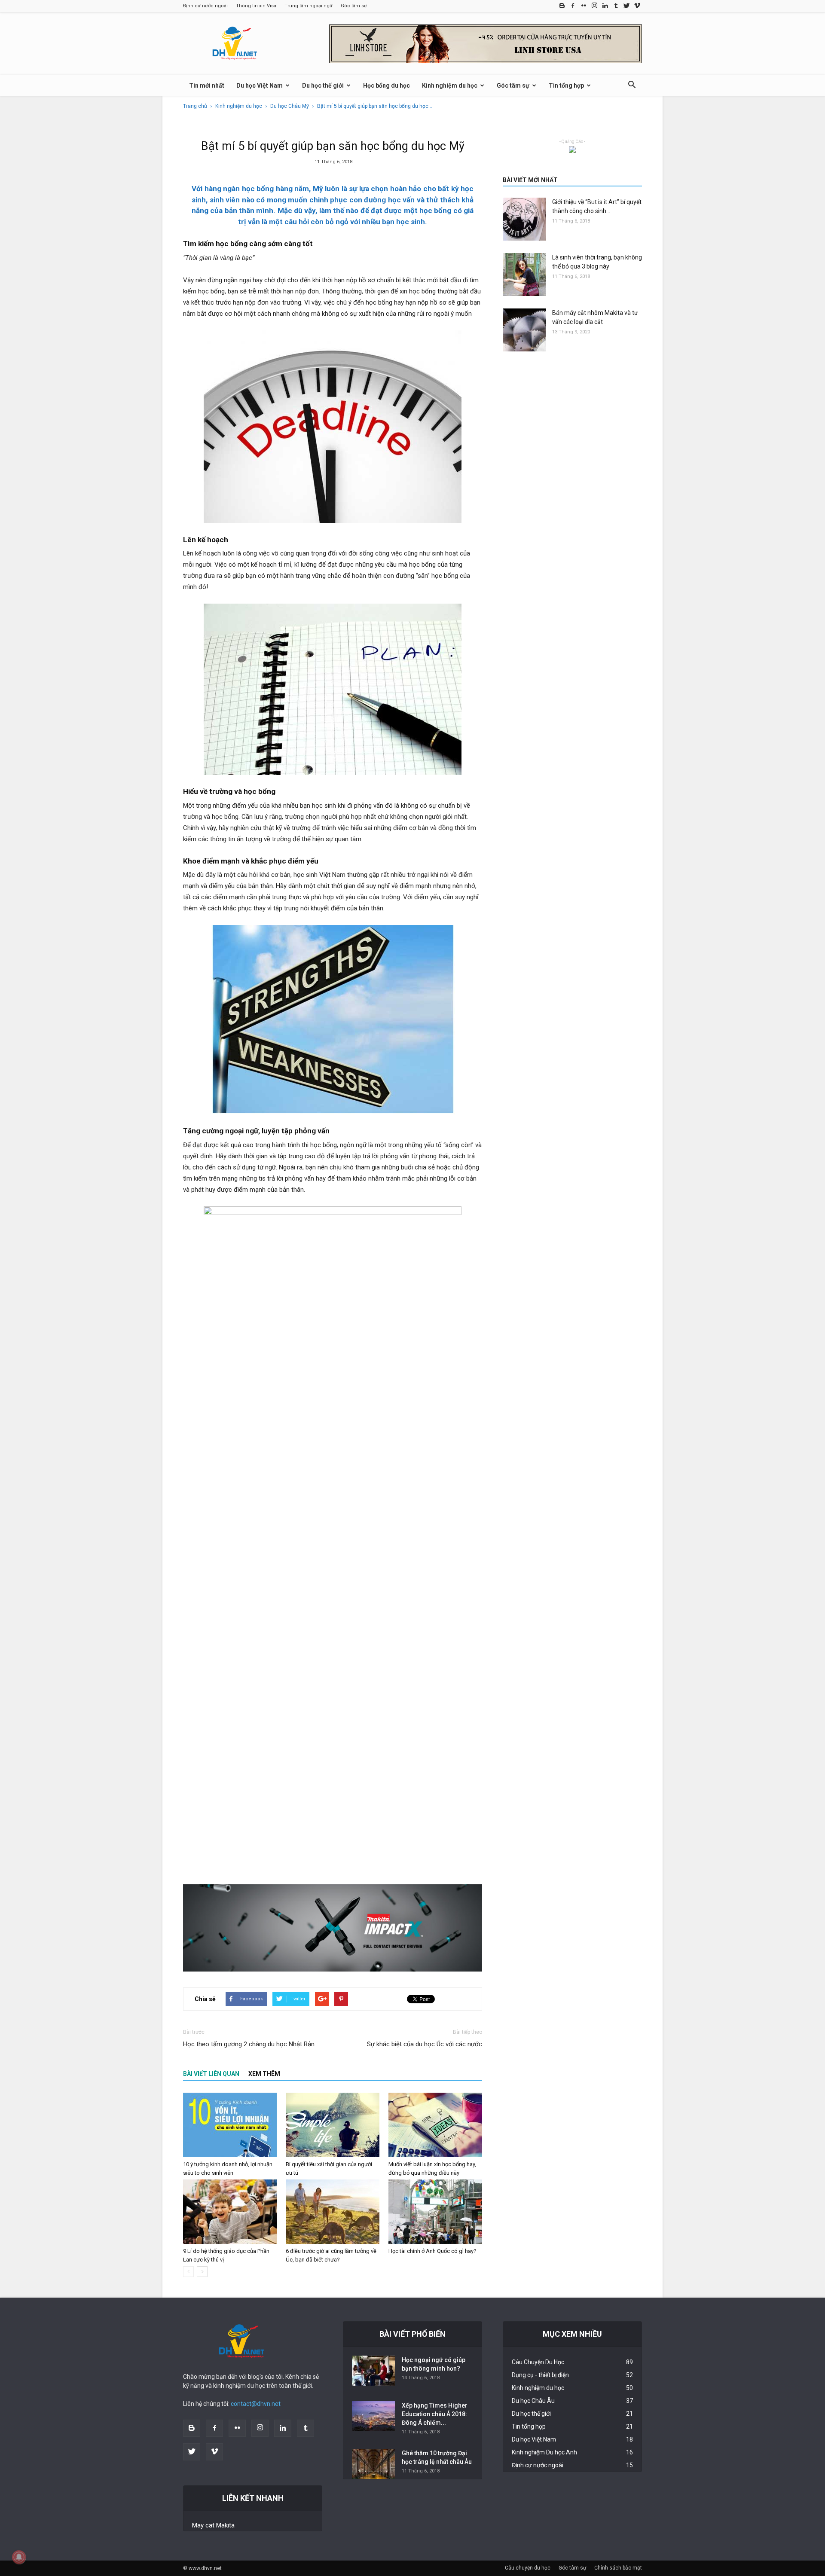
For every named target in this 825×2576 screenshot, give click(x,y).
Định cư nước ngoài (205, 6)
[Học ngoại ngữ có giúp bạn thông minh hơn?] (373, 2371)
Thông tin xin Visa (256, 6)
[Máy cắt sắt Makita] (333, 1928)
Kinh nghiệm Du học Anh (544, 2452)
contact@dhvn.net (256, 2404)
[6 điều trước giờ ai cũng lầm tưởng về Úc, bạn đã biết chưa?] (333, 2212)
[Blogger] (562, 6)
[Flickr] (584, 6)
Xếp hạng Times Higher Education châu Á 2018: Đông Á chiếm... (435, 2414)
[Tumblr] (616, 6)
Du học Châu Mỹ (290, 106)
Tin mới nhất (207, 85)
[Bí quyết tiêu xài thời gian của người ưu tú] (333, 2125)
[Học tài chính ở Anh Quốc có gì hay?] (435, 2212)
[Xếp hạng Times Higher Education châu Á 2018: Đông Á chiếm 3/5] (373, 2416)
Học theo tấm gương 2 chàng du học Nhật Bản (249, 2044)
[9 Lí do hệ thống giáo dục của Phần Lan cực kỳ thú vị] (230, 2212)
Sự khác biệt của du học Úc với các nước (425, 2044)
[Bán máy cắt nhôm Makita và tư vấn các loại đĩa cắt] (524, 330)
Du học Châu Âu (533, 2401)
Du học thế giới (323, 85)
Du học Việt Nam (260, 85)
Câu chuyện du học (528, 2568)
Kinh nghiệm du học (450, 85)
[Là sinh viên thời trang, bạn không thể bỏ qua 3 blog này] (524, 275)
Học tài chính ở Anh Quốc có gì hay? (432, 2251)
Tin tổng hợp (566, 85)
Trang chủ (195, 106)
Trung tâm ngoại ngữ (309, 6)
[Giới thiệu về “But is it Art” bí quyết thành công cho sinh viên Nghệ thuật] (524, 219)
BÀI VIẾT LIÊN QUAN (211, 2074)
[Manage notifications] (19, 2557)
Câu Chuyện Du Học (538, 2362)
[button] (632, 86)
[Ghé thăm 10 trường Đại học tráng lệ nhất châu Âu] (373, 2464)
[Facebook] (573, 6)
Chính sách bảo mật (618, 2568)
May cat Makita (213, 2525)
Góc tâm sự (354, 6)
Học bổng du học (387, 85)
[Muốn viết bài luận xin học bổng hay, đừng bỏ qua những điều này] (435, 2125)
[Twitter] (626, 6)
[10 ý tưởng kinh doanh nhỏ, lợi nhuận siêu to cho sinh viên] (230, 2125)
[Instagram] (594, 6)
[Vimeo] (637, 6)
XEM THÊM (264, 2074)
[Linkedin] (605, 6)
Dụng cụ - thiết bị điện (540, 2375)
